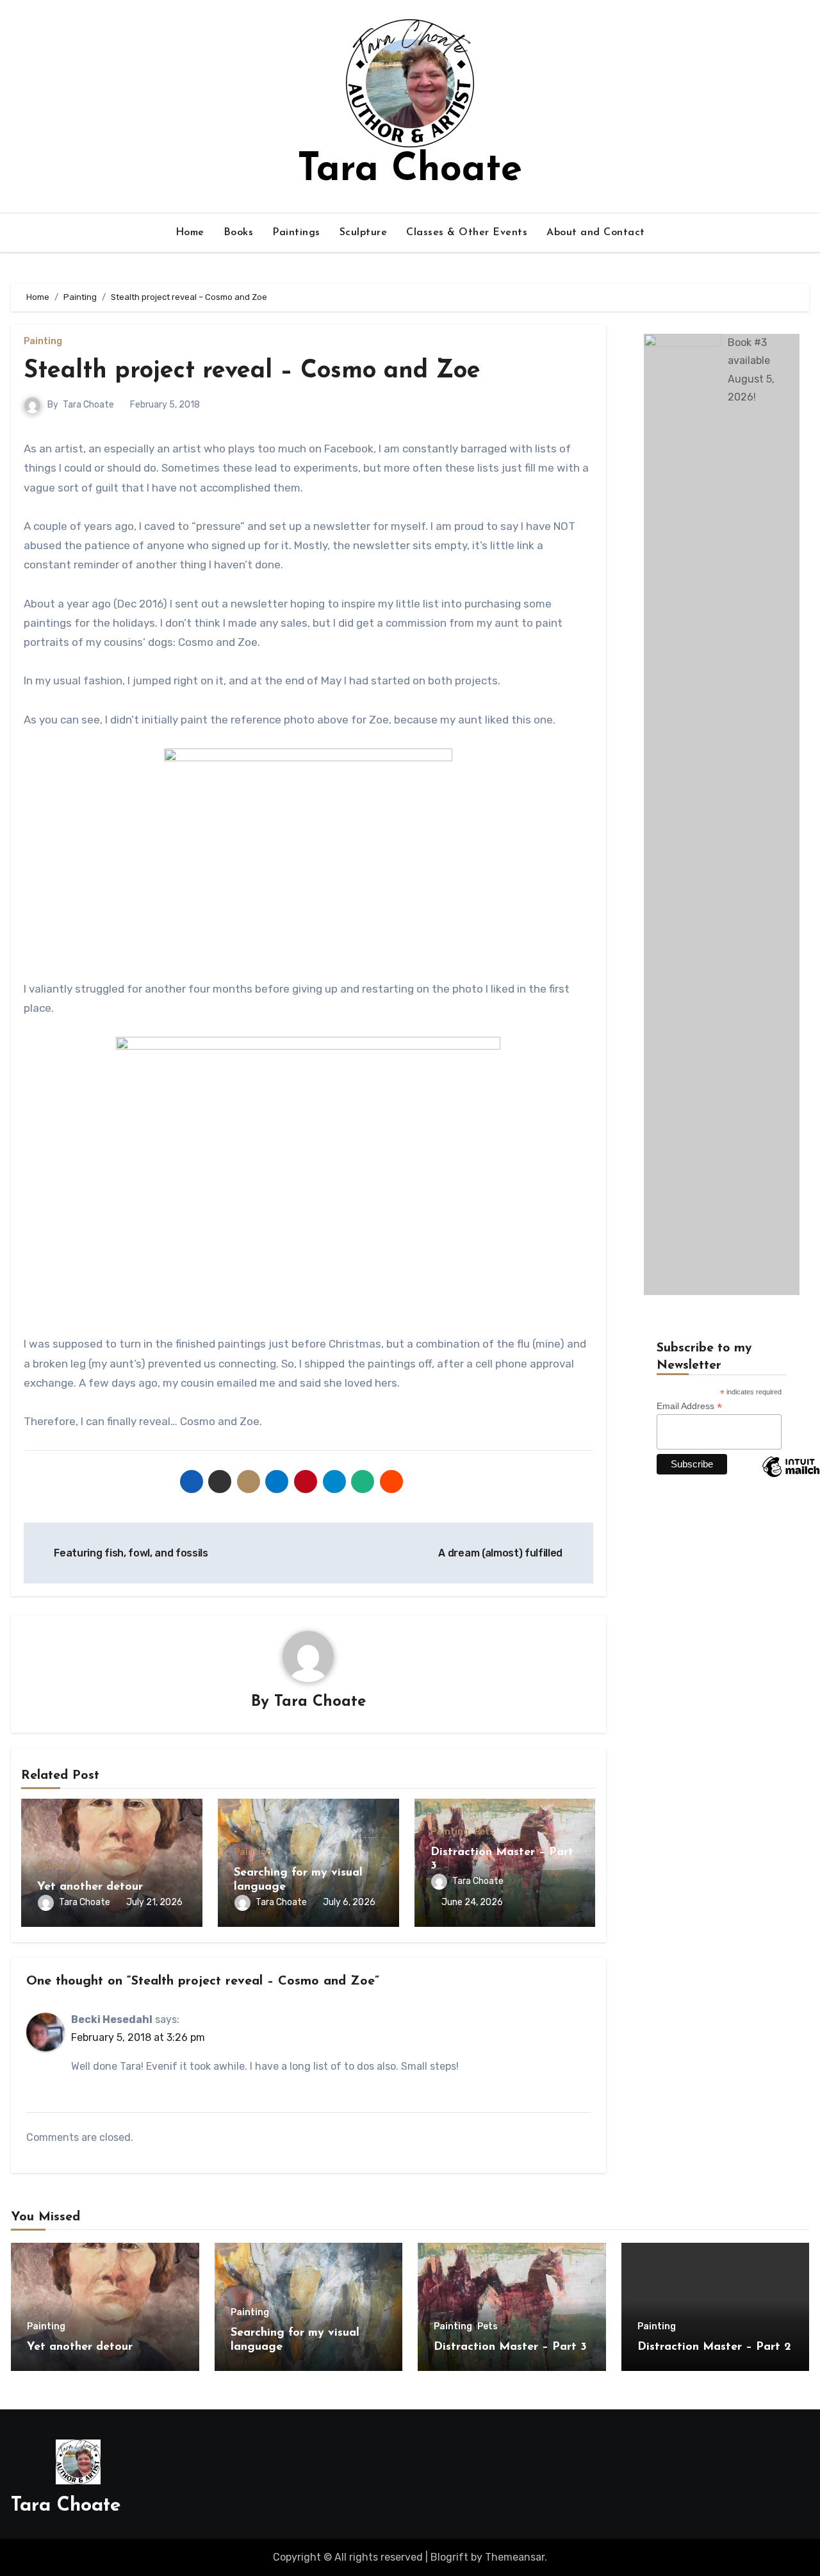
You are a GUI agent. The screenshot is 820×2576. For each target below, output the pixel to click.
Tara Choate (410, 170)
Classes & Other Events (467, 233)
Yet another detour (90, 1887)
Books (239, 233)
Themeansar (515, 2557)
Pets (484, 1832)
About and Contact (596, 233)
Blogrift (449, 2557)
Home (190, 233)
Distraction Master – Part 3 (510, 2347)
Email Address (689, 1406)
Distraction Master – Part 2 (714, 2347)
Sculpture (364, 233)
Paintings (296, 233)
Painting (43, 342)
